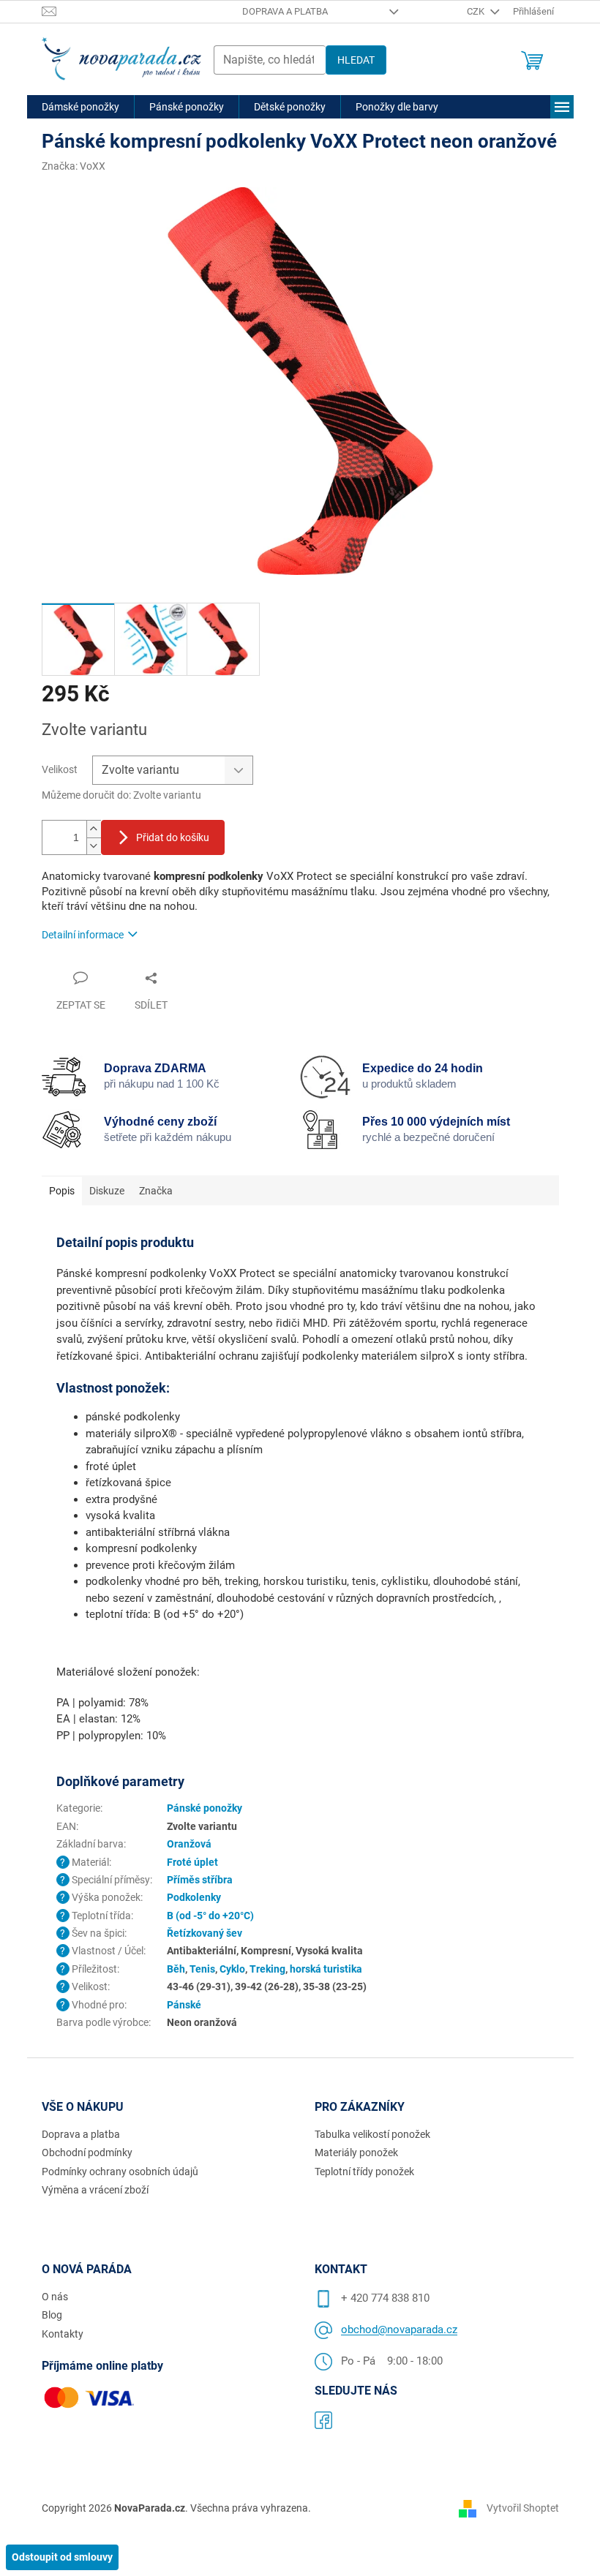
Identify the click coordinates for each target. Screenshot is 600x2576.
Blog (52, 2315)
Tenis (202, 1969)
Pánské (184, 2005)
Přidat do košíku (173, 837)
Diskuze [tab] (107, 1191)
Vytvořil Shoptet (523, 2508)
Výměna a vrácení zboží (95, 2190)
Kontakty (63, 2334)
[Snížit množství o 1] (94, 846)
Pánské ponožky (205, 1808)
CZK (477, 11)
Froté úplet (192, 1862)
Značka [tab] (156, 1191)
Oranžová (189, 1844)
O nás (55, 2297)
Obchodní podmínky (87, 2153)
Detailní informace (83, 935)
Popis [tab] (62, 1191)
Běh (176, 1969)
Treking (267, 1969)
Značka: (74, 166)
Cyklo (232, 1969)
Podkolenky (194, 1897)
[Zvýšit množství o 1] (94, 829)
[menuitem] (80, 107)
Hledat (356, 60)
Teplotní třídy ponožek (364, 2172)
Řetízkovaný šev (205, 1933)
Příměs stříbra (200, 1880)
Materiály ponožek (356, 2153)
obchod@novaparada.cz (399, 2330)
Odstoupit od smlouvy (62, 2557)
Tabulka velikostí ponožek (372, 2134)
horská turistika (326, 1969)
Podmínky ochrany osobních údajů (120, 2172)
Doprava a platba (285, 11)
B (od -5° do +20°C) (210, 1916)
